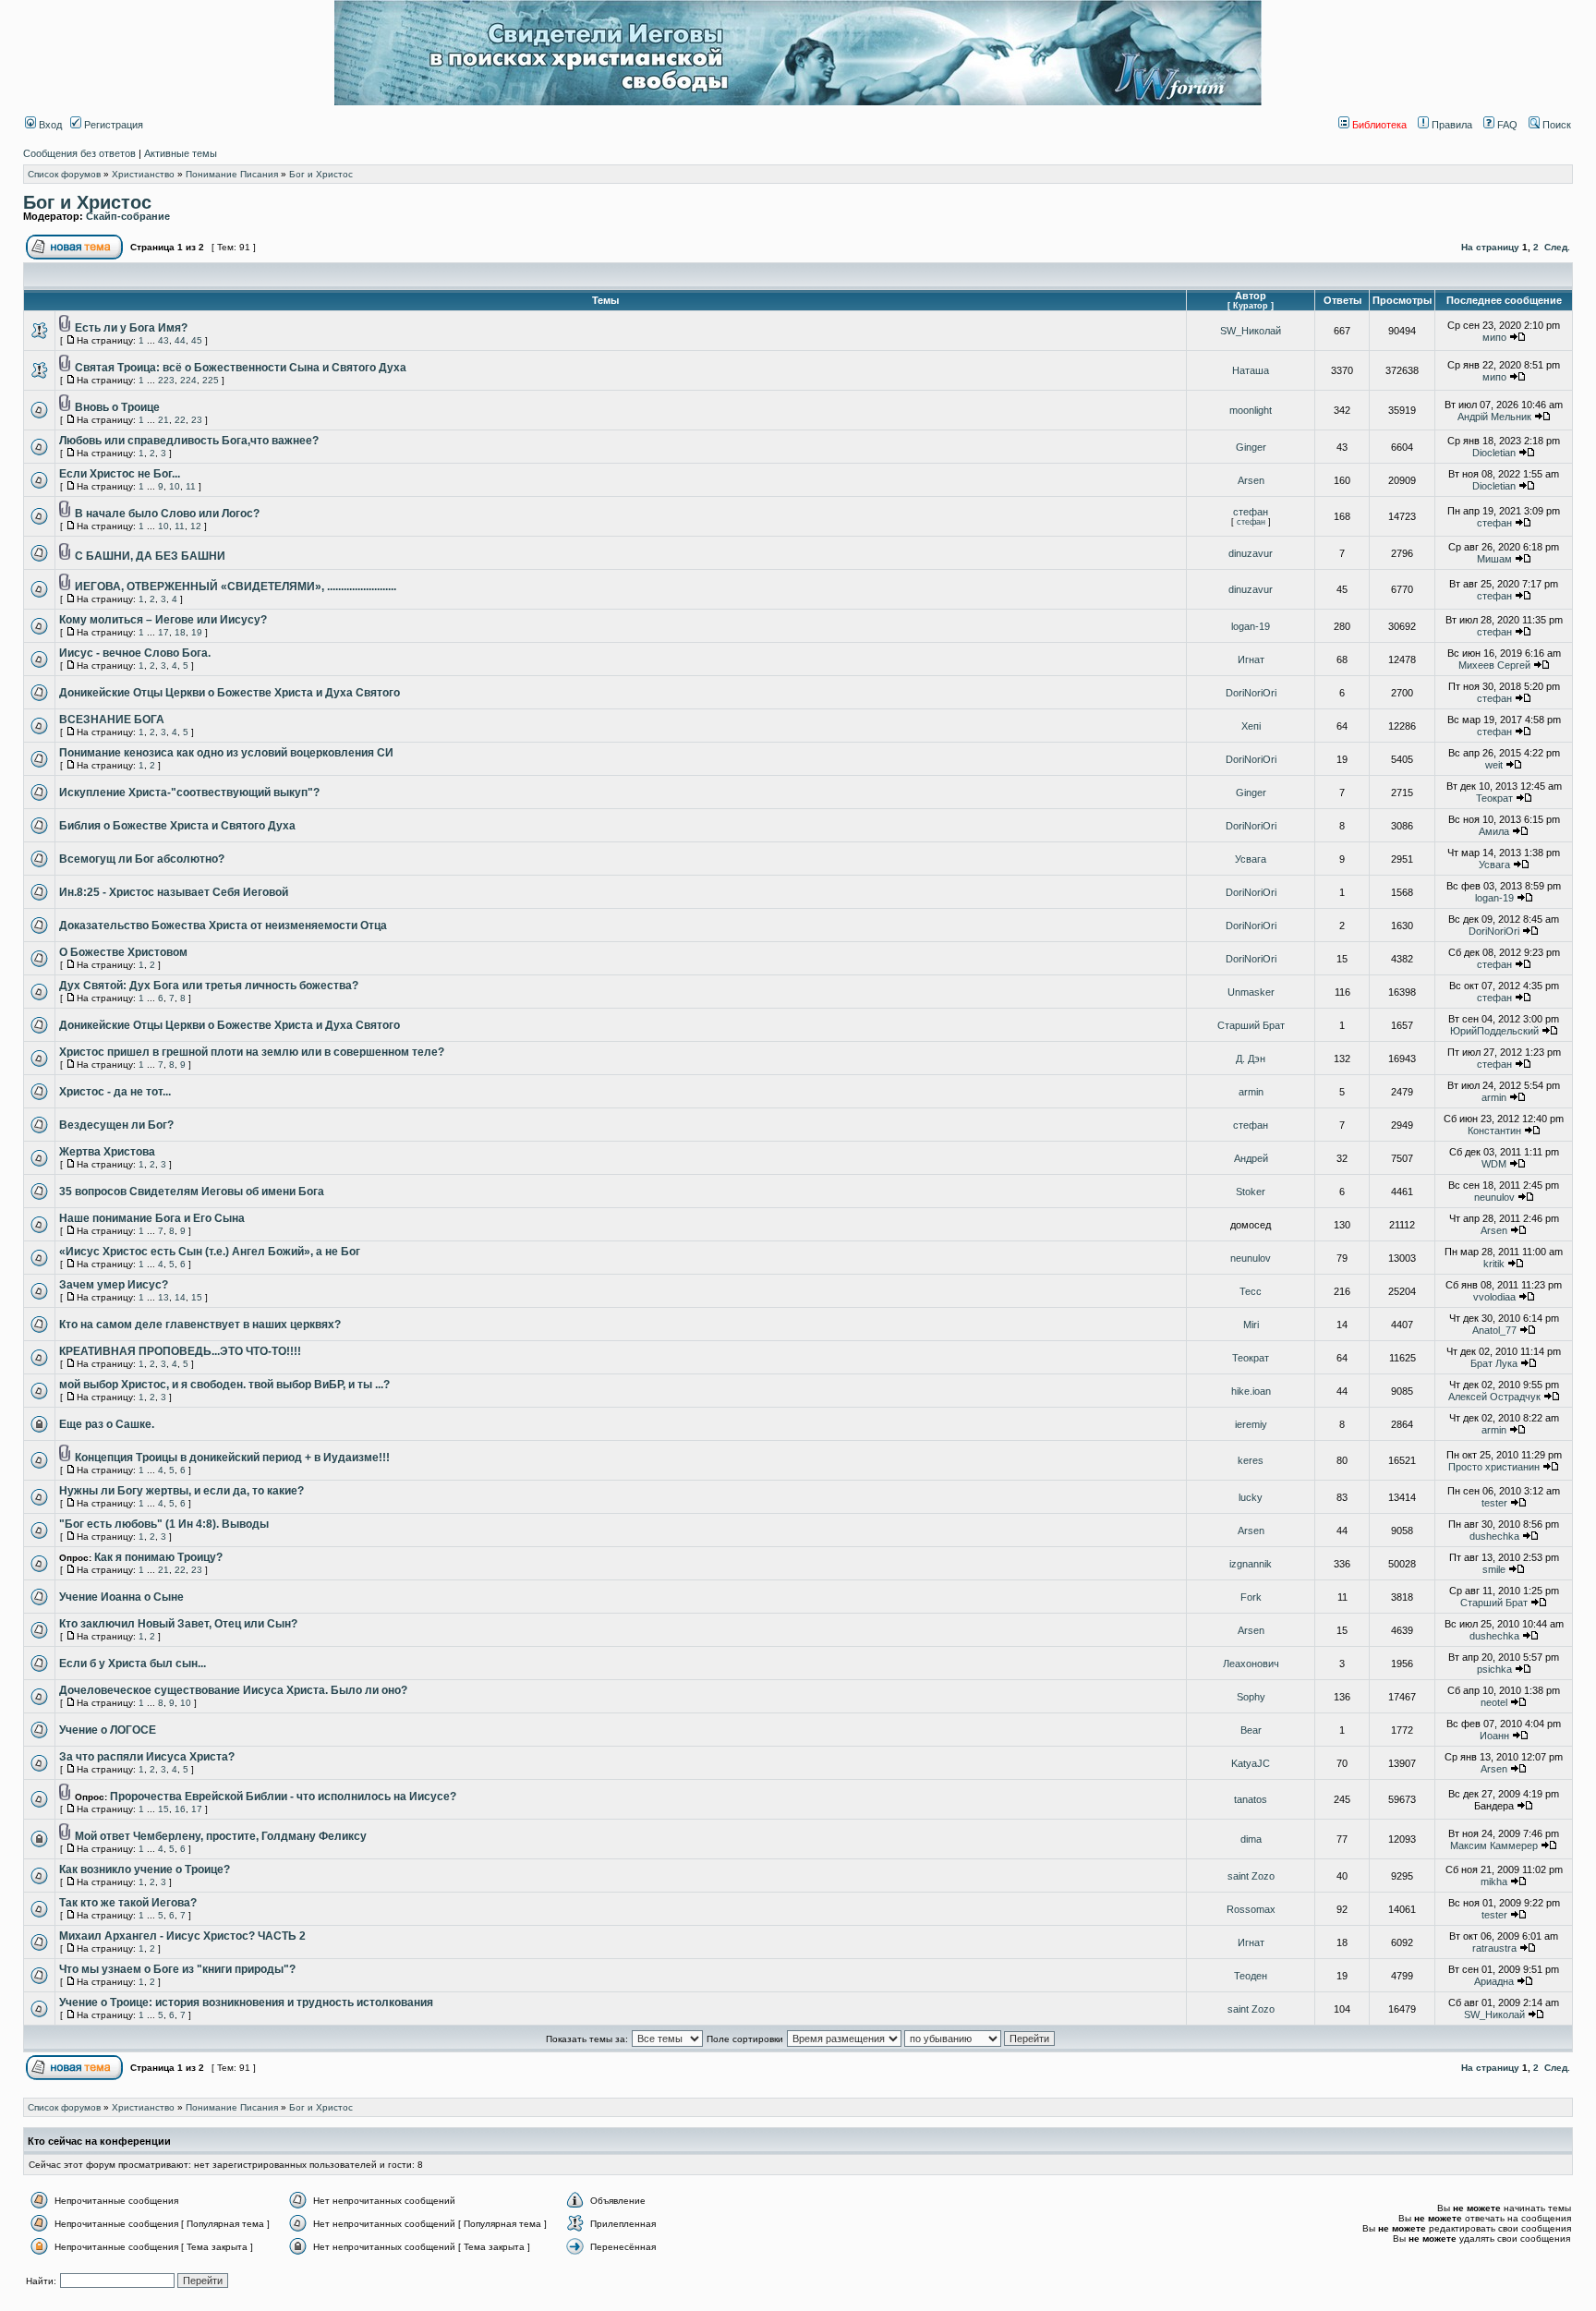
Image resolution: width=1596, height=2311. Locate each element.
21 (163, 420)
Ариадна (1494, 1981)
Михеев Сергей (1494, 665)
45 (197, 340)
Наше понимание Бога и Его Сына (152, 1218)
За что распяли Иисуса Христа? (147, 1757)
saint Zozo (1251, 1876)
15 (197, 1297)
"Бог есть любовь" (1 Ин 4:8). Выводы (164, 1524)
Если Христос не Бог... (120, 474)
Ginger (1251, 447)
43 (163, 340)
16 (180, 1809)
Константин (1494, 1131)
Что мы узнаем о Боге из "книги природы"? (177, 1969)
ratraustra (1494, 1948)
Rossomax (1251, 1909)
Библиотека (1378, 125)
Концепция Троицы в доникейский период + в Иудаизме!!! (232, 1458)
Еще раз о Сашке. (107, 1424)
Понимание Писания (232, 174)
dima (1251, 1839)
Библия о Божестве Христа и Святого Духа (177, 826)
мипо (1494, 337)
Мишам (1494, 559)
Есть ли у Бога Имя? (131, 328)
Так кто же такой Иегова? (128, 1903)
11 (191, 486)
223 (166, 380)
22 (180, 420)
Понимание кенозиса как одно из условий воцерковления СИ (226, 753)
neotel (1494, 1702)
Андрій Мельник (1494, 417)
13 (163, 1297)
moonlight (1251, 410)
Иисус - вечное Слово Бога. (135, 653)
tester (1494, 1503)
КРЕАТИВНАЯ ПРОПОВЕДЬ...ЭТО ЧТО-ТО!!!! (180, 1351)
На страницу (1490, 247)
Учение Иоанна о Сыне (121, 1597)
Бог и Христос (321, 174)
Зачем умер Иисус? (114, 1285)
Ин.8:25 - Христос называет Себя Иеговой (174, 892)
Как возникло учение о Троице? (145, 1869)
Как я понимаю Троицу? (158, 1557)
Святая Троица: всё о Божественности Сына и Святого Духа (241, 368)
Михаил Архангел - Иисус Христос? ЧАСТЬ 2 (182, 1936)
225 (211, 380)
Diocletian (1494, 453)
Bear (1251, 1730)
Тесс (1251, 1291)
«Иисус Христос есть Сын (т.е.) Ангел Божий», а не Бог (210, 1252)
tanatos (1251, 1799)
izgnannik (1251, 1564)
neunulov (1494, 1197)
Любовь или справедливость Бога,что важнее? (189, 441)
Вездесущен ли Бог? (116, 1125)
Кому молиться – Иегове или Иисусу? (163, 620)
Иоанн (1494, 1736)
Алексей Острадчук (1494, 1397)
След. (1557, 247)
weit (1494, 765)
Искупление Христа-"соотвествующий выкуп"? (189, 793)
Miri (1251, 1325)
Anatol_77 (1494, 1330)
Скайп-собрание (128, 216)
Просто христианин (1494, 1467)
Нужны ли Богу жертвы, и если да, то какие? (181, 1491)
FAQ (1506, 125)
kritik (1494, 1264)
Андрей (1251, 1158)
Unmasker (1251, 992)
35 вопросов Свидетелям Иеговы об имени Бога (192, 1192)
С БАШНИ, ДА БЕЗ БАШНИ (150, 556)
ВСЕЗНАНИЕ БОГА (112, 720)
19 (197, 632)
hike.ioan (1251, 1391)
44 (180, 340)
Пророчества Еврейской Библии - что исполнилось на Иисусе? (283, 1797)
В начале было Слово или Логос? (167, 514)
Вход (49, 125)
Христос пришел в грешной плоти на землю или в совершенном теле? (252, 1052)
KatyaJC (1251, 1763)
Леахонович (1251, 1664)
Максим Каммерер (1494, 1845)
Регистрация (112, 125)
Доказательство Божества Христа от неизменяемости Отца (223, 926)
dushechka (1494, 1536)
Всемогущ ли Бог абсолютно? (142, 859)
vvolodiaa (1494, 1297)
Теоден (1251, 1976)
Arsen (1251, 480)
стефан (1251, 512)
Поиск (1555, 125)
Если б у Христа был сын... (133, 1664)
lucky (1251, 1497)
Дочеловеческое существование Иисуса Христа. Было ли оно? (233, 1690)
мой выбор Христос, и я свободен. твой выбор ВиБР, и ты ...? (224, 1385)
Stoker (1251, 1192)
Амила (1494, 831)
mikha (1494, 1881)
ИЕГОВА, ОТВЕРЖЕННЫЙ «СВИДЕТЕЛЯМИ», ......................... (236, 587)
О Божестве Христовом (123, 952)
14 (180, 1297)
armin (1251, 1092)
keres (1251, 1460)
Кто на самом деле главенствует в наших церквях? (200, 1325)
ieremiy (1251, 1424)
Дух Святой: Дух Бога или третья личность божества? (209, 986)
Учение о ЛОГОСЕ (108, 1730)
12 (196, 526)
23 (197, 420)
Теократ (1494, 798)
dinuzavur (1251, 553)
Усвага (1251, 859)
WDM (1494, 1164)
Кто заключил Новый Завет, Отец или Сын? (178, 1624)
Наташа (1251, 370)
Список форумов (64, 174)
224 (188, 380)
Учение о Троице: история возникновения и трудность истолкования (246, 2002)
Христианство (143, 174)
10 (175, 486)
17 (163, 632)
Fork (1251, 1597)
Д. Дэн (1251, 1059)
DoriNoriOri (1251, 693)
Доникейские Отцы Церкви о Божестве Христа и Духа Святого (230, 693)
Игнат (1251, 659)
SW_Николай (1251, 331)
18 (180, 632)
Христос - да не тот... (115, 1092)
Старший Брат (1251, 1025)
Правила (1451, 125)
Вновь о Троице (117, 407)
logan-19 (1251, 626)
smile (1494, 1569)
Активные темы (181, 153)
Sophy (1251, 1697)
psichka (1494, 1669)
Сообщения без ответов (79, 153)
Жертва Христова (107, 1152)
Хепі (1251, 726)
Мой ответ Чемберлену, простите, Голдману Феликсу (221, 1836)
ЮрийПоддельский (1494, 1031)
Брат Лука (1494, 1363)
